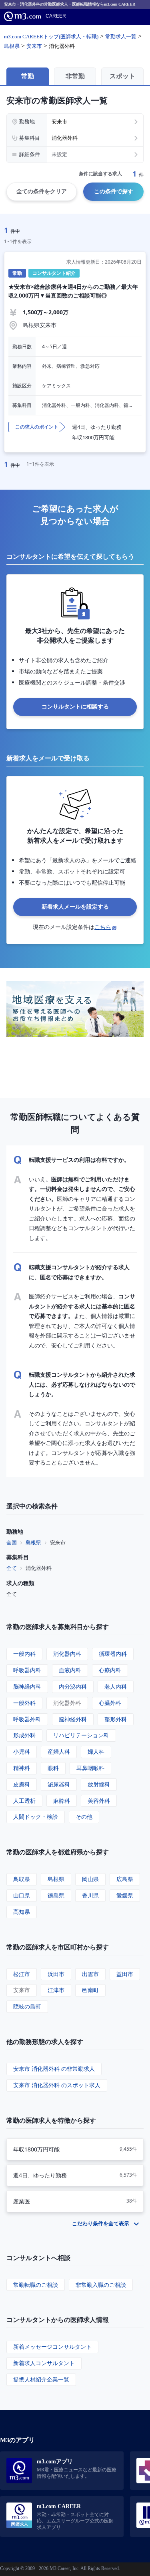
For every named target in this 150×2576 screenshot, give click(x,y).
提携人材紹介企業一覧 (41, 2379)
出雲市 (90, 1974)
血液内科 (70, 1670)
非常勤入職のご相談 (101, 2285)
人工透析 (24, 1801)
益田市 (125, 1974)
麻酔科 (62, 1801)
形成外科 (24, 1735)
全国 (12, 1542)
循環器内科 (113, 1654)
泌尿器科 (59, 1784)
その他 (84, 1817)
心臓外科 (110, 1703)
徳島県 (56, 1895)
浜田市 (56, 1974)
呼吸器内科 (27, 1670)
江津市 (56, 1990)
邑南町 (90, 1990)
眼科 (53, 1768)
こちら (103, 927)
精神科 (22, 1768)
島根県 (33, 1542)
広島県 (125, 1879)
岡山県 (90, 1879)
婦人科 (96, 1751)
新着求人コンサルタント (44, 2363)
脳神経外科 (73, 1719)
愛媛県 (125, 1895)
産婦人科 (59, 1751)
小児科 (22, 1751)
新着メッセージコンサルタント (52, 2347)
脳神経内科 (27, 1686)
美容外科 (99, 1801)
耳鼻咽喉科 (90, 1768)
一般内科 (24, 1654)
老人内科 (116, 1686)
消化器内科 (67, 1654)
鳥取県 (22, 1879)
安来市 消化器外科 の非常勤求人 (54, 2069)
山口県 (22, 1895)
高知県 (22, 1912)
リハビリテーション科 (81, 1735)
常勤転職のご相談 (36, 2285)
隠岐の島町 (27, 2006)
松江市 (22, 1974)
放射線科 (99, 1784)
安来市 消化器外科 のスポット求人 (57, 2085)
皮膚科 (22, 1784)
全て (12, 1568)
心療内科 (110, 1670)
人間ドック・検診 (36, 1817)
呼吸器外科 (27, 1719)
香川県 (90, 1895)
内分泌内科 (73, 1686)
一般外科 (24, 1703)
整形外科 (116, 1719)
